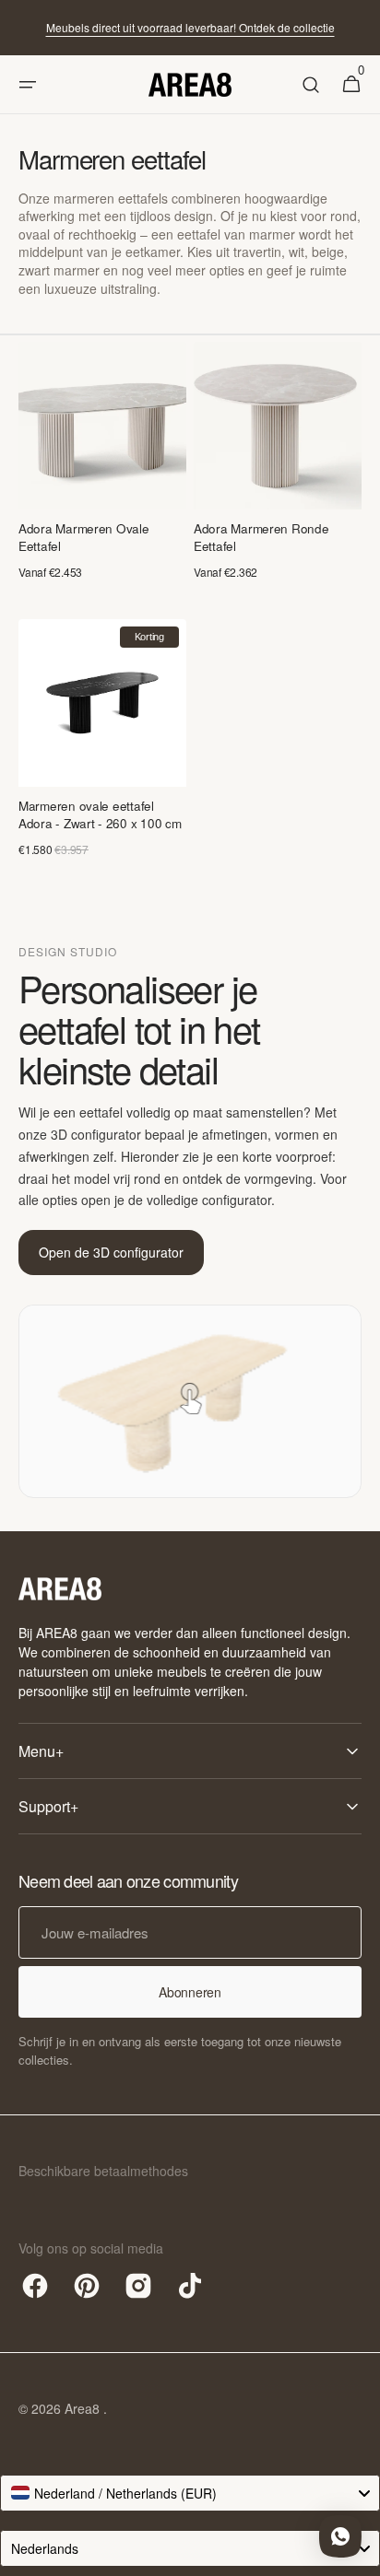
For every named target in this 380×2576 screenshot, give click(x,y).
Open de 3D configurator (111, 1252)
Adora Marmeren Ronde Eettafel (261, 538)
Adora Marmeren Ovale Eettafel (84, 538)
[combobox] (190, 2493)
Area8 (84, 2408)
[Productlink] (102, 469)
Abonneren (190, 1992)
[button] (28, 85)
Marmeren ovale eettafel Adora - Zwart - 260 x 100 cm (100, 815)
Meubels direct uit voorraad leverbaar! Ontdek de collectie (190, 27)
